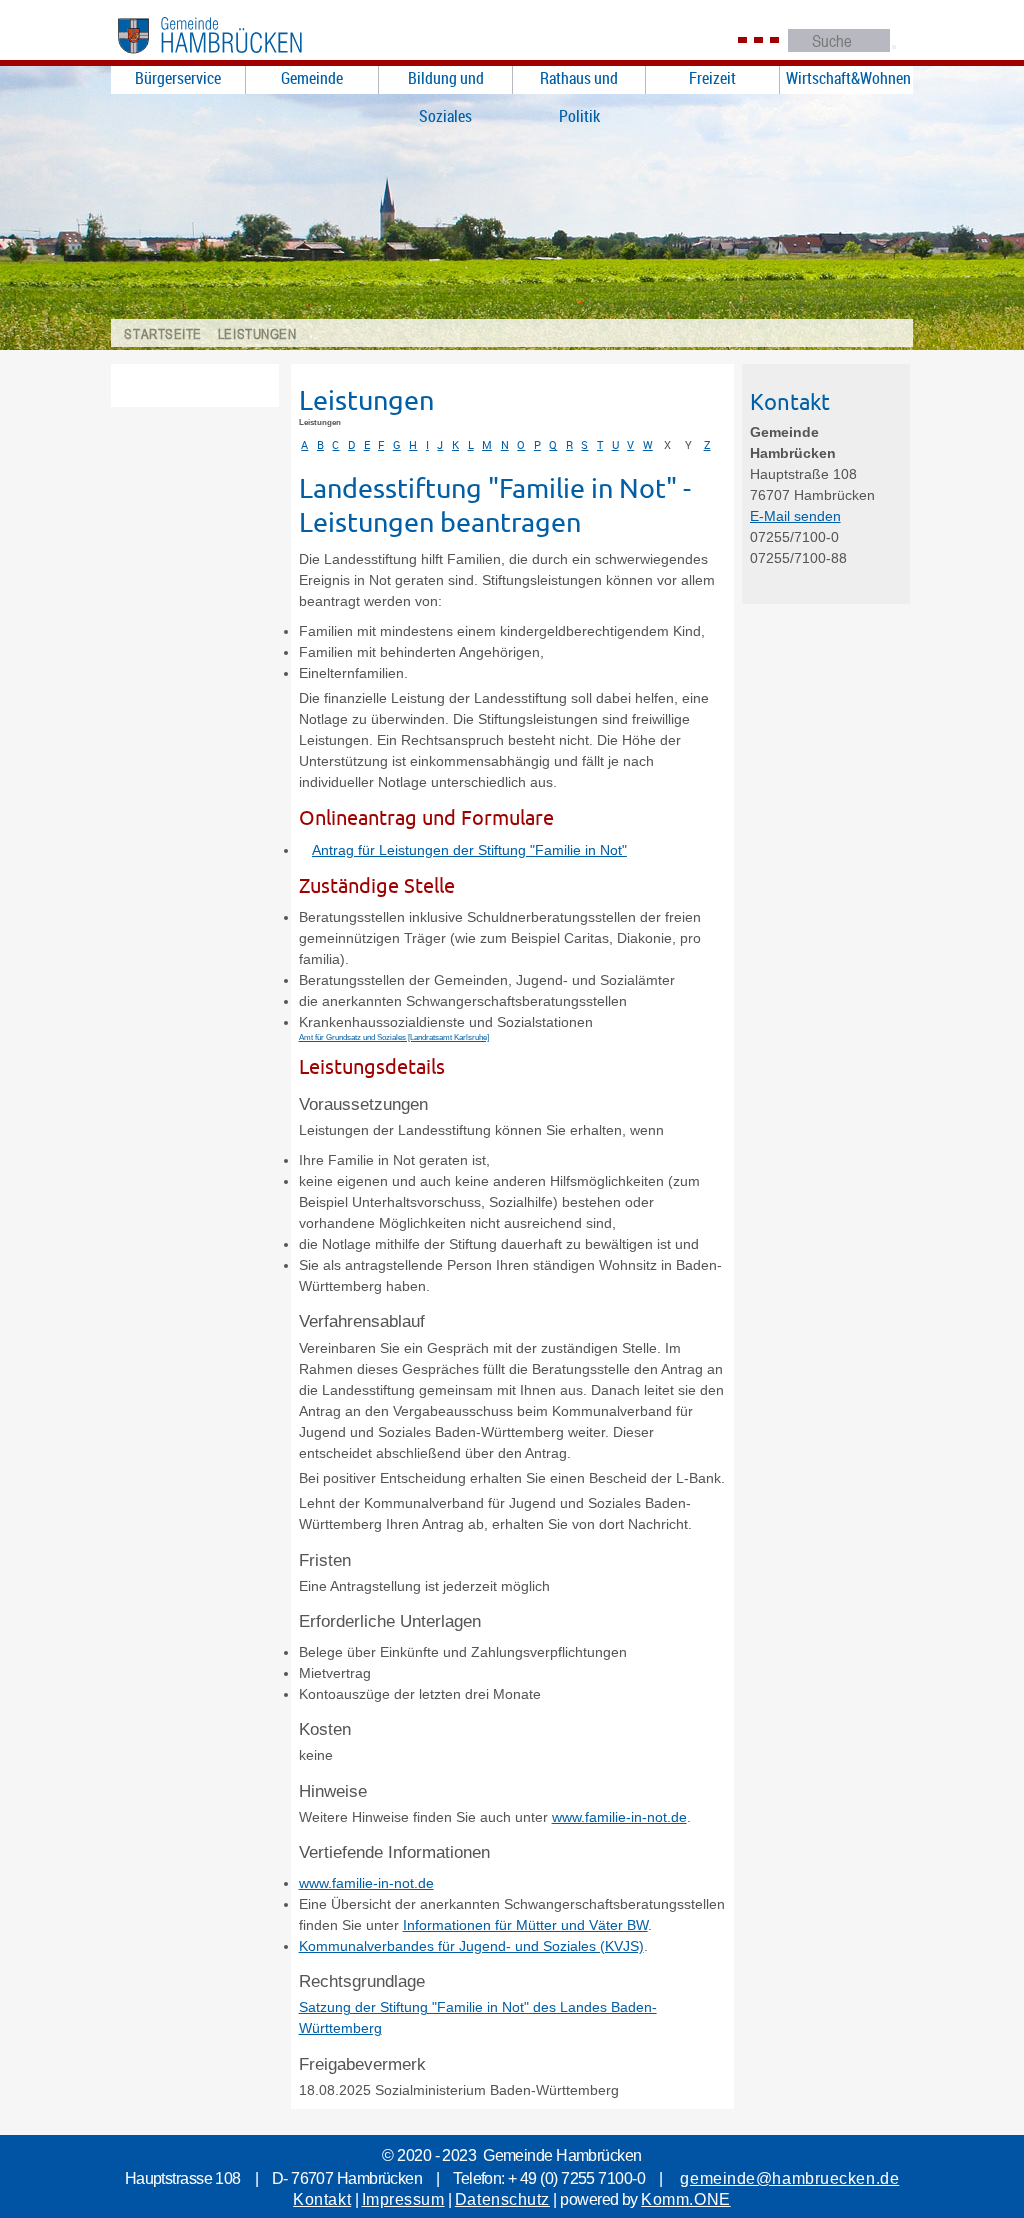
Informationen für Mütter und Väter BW (525, 1925)
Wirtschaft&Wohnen (848, 78)
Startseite (163, 333)
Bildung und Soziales (446, 80)
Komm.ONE (685, 2199)
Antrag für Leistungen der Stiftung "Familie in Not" (469, 850)
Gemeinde (312, 78)
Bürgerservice (178, 78)
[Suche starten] (894, 47)
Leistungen (257, 333)
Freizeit (712, 78)
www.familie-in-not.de (619, 1817)
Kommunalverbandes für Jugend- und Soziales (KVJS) (471, 1946)
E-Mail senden (795, 516)
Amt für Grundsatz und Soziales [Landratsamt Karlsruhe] (394, 1037)
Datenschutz (502, 2199)
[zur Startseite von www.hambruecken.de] (233, 58)
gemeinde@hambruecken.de (789, 2178)
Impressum (403, 2199)
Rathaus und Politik (579, 80)
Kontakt (322, 2199)
